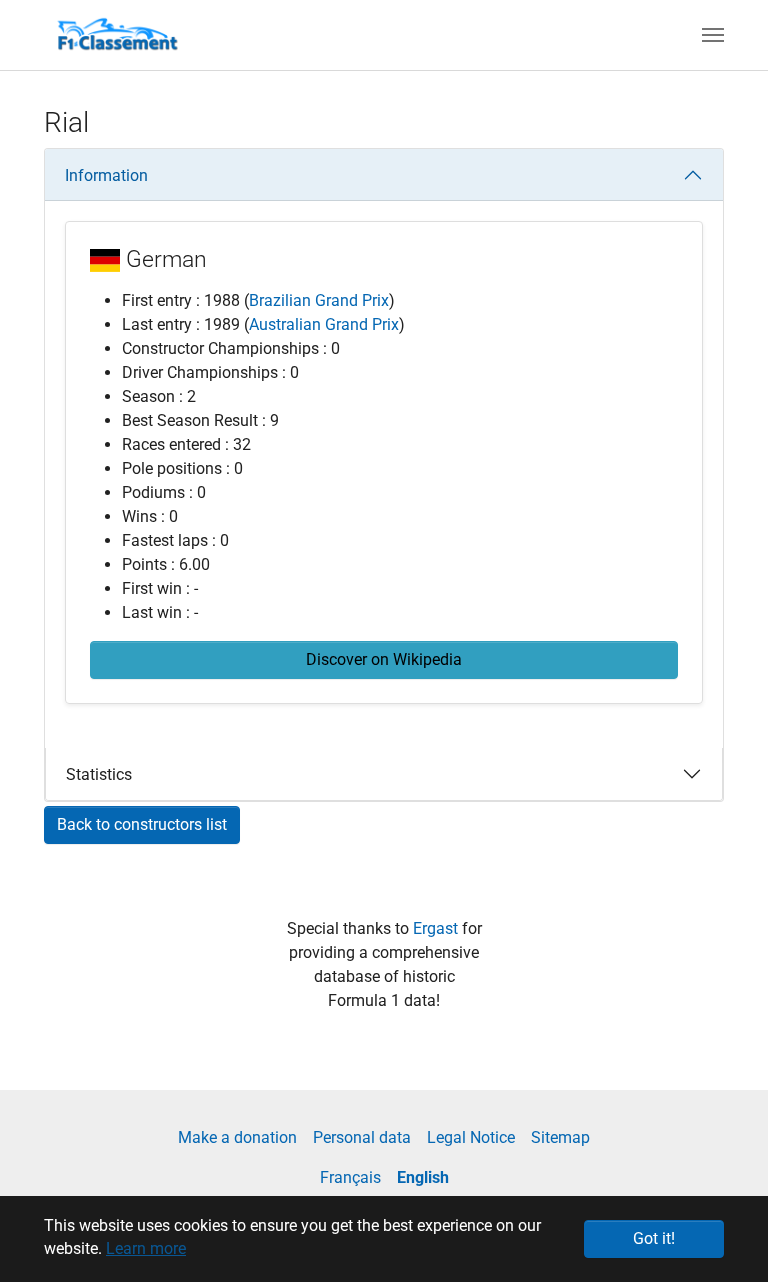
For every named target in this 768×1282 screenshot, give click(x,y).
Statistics (99, 774)
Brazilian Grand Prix (319, 300)
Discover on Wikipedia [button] (384, 659)
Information (106, 175)
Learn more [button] (146, 1248)
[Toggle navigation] (713, 35)
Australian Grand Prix (324, 324)
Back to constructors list (142, 824)
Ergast (437, 928)
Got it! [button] (654, 1238)
